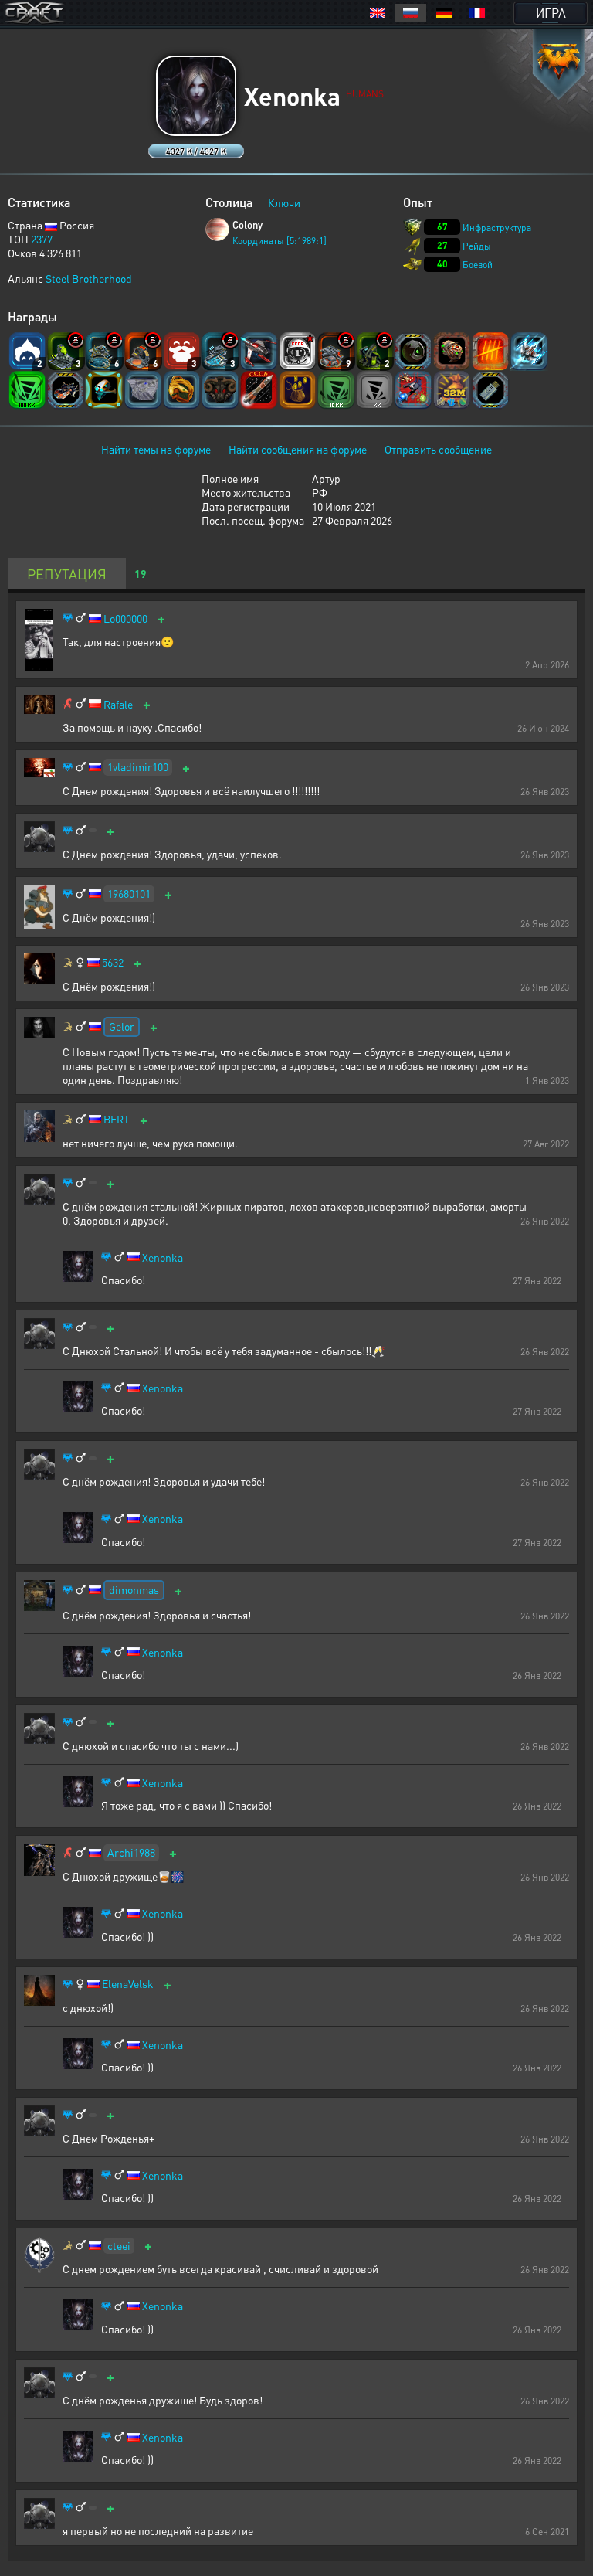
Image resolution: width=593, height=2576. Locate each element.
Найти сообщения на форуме (298, 449)
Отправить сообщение (438, 449)
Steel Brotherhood (89, 278)
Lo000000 (125, 619)
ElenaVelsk (128, 1984)
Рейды (477, 246)
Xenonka (163, 1257)
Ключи (284, 202)
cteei (119, 2245)
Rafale (118, 704)
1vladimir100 (138, 766)
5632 (113, 962)
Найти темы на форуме (156, 449)
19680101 (129, 893)
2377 (42, 239)
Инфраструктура (497, 228)
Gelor (122, 1026)
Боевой (478, 265)
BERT (117, 1119)
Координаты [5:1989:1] (280, 241)
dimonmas (134, 1589)
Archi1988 (131, 1852)
